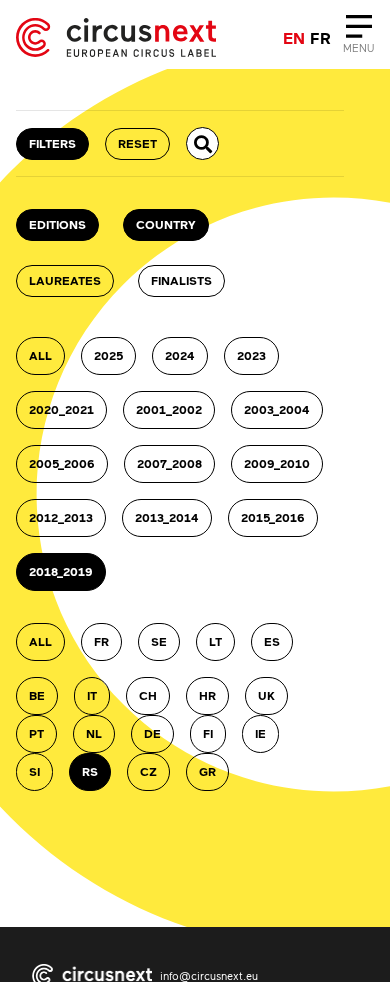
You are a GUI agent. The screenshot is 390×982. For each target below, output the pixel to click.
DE (152, 733)
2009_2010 (277, 463)
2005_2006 (62, 463)
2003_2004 (277, 409)
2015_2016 (273, 517)
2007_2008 (169, 463)
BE (37, 695)
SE (159, 641)
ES (272, 641)
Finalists (181, 280)
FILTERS (52, 143)
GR (207, 771)
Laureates (65, 280)
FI (208, 733)
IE (260, 733)
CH (148, 695)
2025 (108, 355)
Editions (57, 224)
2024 (180, 355)
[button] (202, 143)
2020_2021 (61, 409)
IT (92, 695)
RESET (137, 143)
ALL (40, 355)
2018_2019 (61, 571)
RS (90, 771)
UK (266, 695)
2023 (251, 355)
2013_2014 (167, 517)
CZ (148, 771)
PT (36, 733)
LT (215, 641)
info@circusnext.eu (209, 975)
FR (101, 641)
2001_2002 (169, 409)
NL (94, 733)
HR (207, 695)
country (166, 224)
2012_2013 (61, 517)
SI (34, 771)
